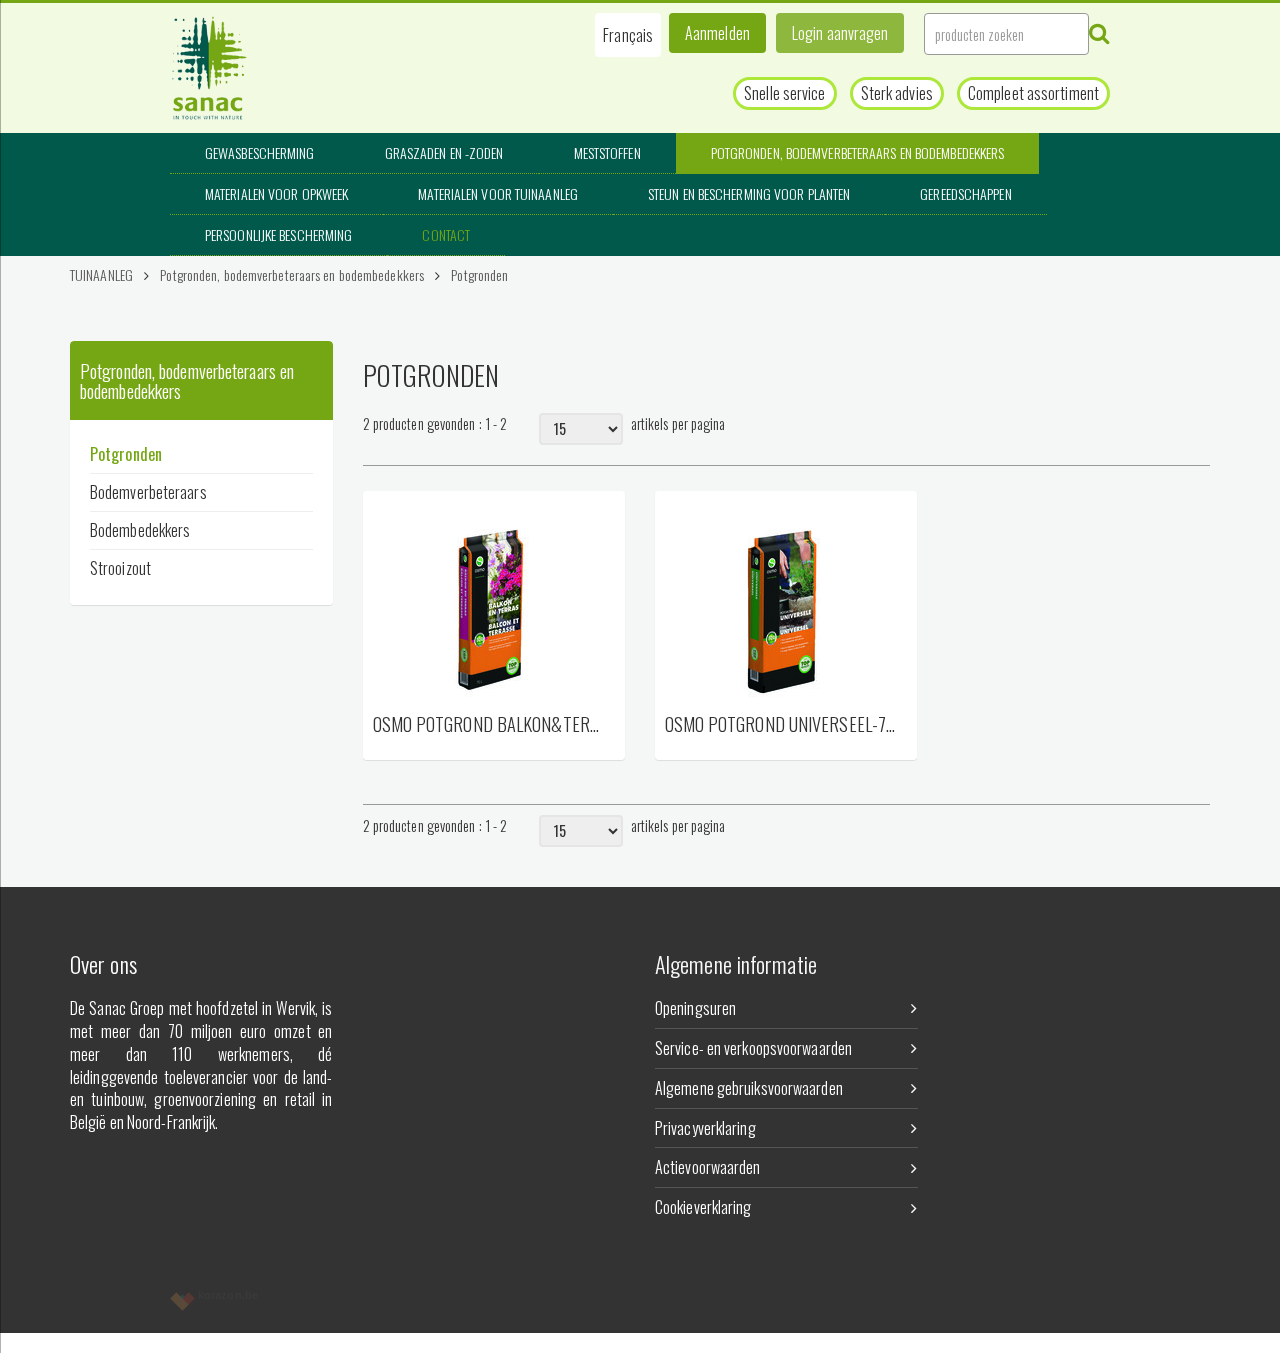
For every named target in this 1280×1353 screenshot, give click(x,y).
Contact (446, 234)
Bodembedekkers (140, 530)
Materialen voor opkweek (276, 193)
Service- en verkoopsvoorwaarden (753, 1048)
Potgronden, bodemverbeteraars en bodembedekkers (858, 152)
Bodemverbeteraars (148, 492)
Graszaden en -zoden (444, 152)
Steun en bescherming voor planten (749, 193)
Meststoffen (607, 152)
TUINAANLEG (101, 274)
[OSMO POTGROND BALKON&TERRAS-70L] (494, 601)
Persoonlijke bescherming (278, 234)
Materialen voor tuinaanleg (498, 193)
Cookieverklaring (703, 1207)
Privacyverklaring (705, 1128)
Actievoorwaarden (708, 1167)
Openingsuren (695, 1008)
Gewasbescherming (260, 152)
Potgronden (479, 274)
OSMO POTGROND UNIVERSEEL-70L (781, 725)
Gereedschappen (965, 193)
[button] (628, 35)
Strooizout (120, 568)
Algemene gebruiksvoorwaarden (749, 1088)
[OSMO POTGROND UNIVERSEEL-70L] (786, 601)
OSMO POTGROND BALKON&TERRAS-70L (489, 725)
